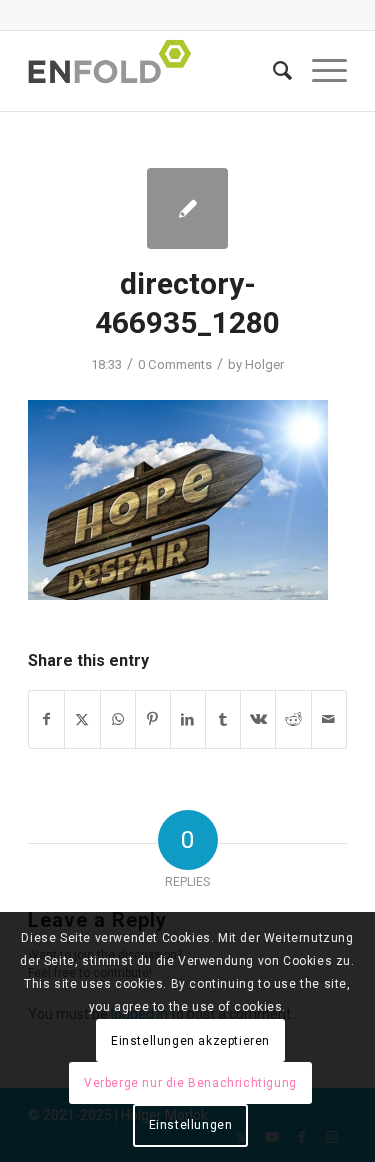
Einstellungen (191, 1125)
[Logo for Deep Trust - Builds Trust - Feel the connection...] (155, 71)
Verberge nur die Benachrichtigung (190, 1083)
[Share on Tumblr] (223, 719)
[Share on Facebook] (46, 719)
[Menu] (319, 71)
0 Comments (175, 364)
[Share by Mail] (329, 719)
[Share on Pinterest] (153, 719)
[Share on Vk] (258, 719)
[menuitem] (272, 71)
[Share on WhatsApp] (118, 719)
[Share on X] (82, 719)
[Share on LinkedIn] (188, 719)
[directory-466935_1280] (187, 208)
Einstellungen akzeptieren (190, 1041)
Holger (264, 364)
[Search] (272, 71)
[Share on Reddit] (293, 719)
